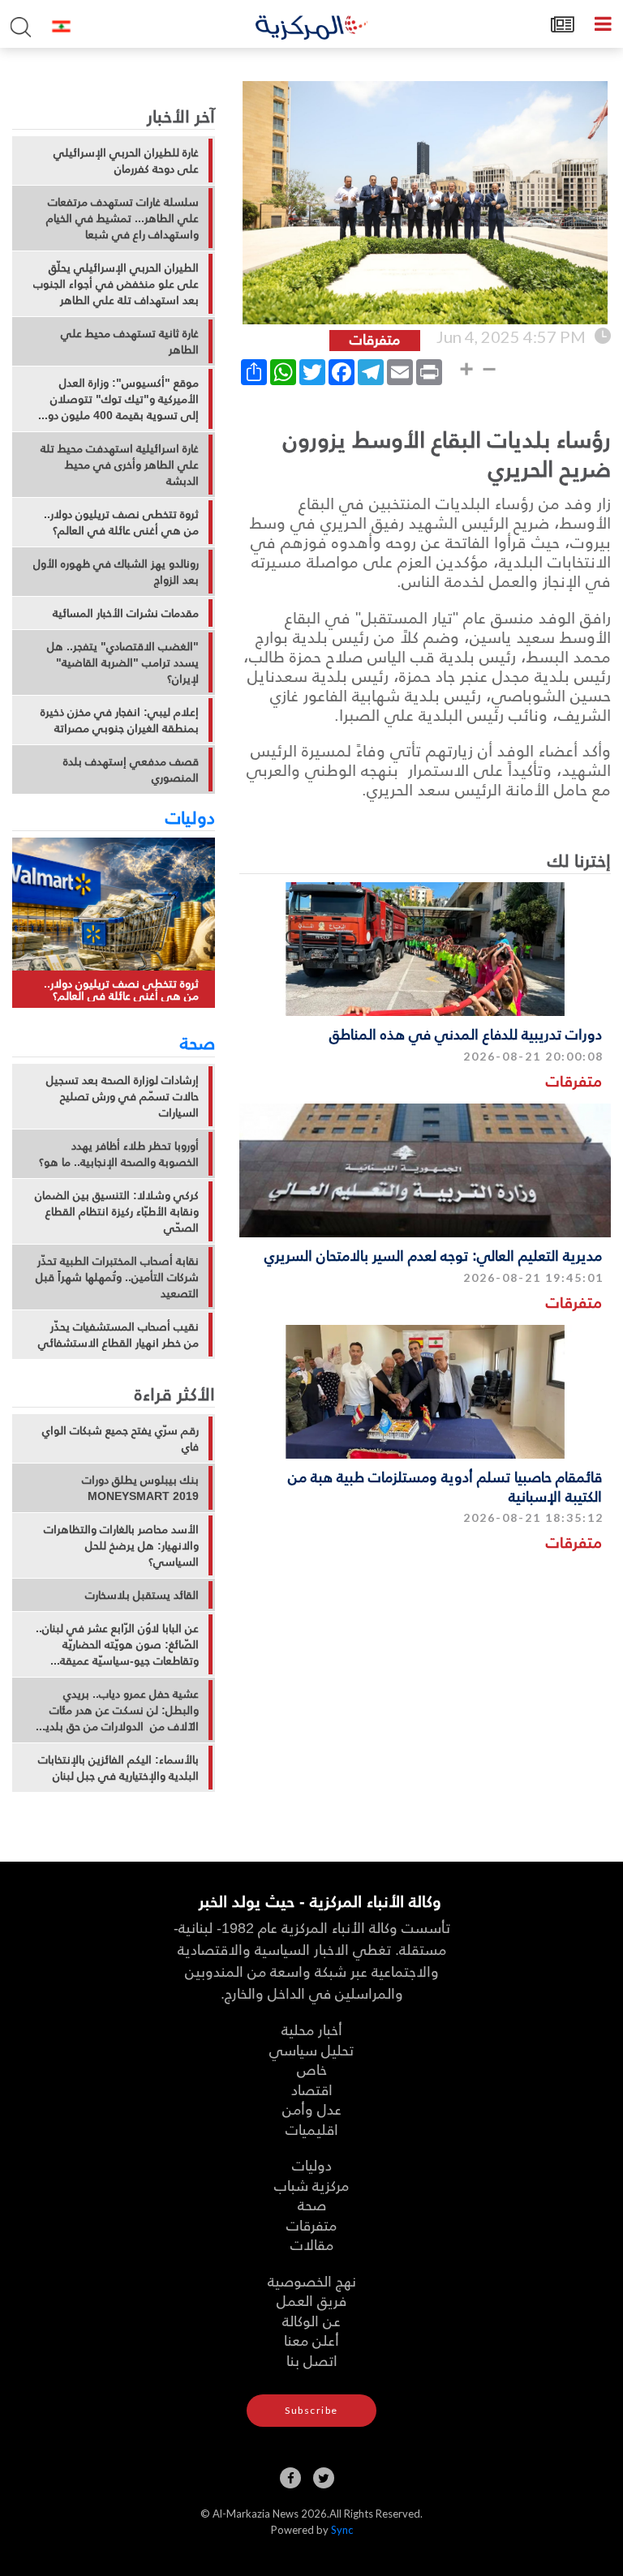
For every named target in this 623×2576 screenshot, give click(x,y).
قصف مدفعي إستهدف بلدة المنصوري (131, 769)
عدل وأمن (312, 2109)
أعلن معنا (311, 2340)
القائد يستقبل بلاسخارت (142, 1595)
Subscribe (311, 2410)
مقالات (312, 2244)
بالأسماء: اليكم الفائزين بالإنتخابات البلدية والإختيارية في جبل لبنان (118, 1768)
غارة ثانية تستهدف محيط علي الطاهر (130, 341)
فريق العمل (311, 2300)
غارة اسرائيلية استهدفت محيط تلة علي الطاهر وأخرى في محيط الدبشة (120, 465)
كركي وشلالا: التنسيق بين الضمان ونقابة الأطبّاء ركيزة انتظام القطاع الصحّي (117, 1211)
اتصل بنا (312, 2360)
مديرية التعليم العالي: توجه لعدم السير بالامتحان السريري (433, 1255)
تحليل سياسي (311, 2049)
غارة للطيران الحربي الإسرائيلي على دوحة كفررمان (126, 161)
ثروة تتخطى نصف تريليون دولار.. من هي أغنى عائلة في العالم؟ (121, 522)
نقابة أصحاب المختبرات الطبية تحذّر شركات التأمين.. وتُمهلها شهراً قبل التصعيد (117, 1277)
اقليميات (312, 2129)
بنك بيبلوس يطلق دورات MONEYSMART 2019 (140, 1488)
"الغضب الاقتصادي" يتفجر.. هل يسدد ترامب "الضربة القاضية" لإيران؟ (123, 662)
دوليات (190, 817)
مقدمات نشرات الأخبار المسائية (126, 613)
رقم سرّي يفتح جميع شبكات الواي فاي (120, 1438)
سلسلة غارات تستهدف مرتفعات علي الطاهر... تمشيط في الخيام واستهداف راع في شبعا (122, 218)
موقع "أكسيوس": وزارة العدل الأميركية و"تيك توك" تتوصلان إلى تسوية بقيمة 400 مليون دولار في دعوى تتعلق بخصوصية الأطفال (118, 399)
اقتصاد (312, 2089)
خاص (312, 2069)
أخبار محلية (312, 2029)
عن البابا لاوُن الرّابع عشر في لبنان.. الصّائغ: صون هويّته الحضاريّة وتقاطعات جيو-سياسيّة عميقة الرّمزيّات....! (117, 1644)
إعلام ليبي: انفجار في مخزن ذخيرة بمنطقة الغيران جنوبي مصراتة (120, 720)
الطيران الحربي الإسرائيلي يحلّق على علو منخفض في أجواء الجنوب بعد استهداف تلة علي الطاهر (116, 284)
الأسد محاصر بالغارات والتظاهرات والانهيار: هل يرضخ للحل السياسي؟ (121, 1545)
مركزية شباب (311, 2185)
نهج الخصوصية (312, 2280)
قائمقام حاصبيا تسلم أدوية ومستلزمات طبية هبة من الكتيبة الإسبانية (445, 1485)
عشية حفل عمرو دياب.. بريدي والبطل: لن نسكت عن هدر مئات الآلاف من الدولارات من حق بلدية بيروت (119, 1710)
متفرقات (574, 1080)
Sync (342, 2530)
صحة (198, 1042)
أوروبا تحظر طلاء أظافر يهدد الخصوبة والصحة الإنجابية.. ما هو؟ (119, 1154)
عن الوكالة (311, 2320)
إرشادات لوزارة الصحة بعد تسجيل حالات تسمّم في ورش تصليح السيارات (122, 1096)
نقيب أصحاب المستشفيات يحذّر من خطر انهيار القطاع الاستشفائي (118, 1335)
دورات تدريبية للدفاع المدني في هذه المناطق (466, 1033)
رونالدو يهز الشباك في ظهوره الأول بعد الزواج (116, 572)
